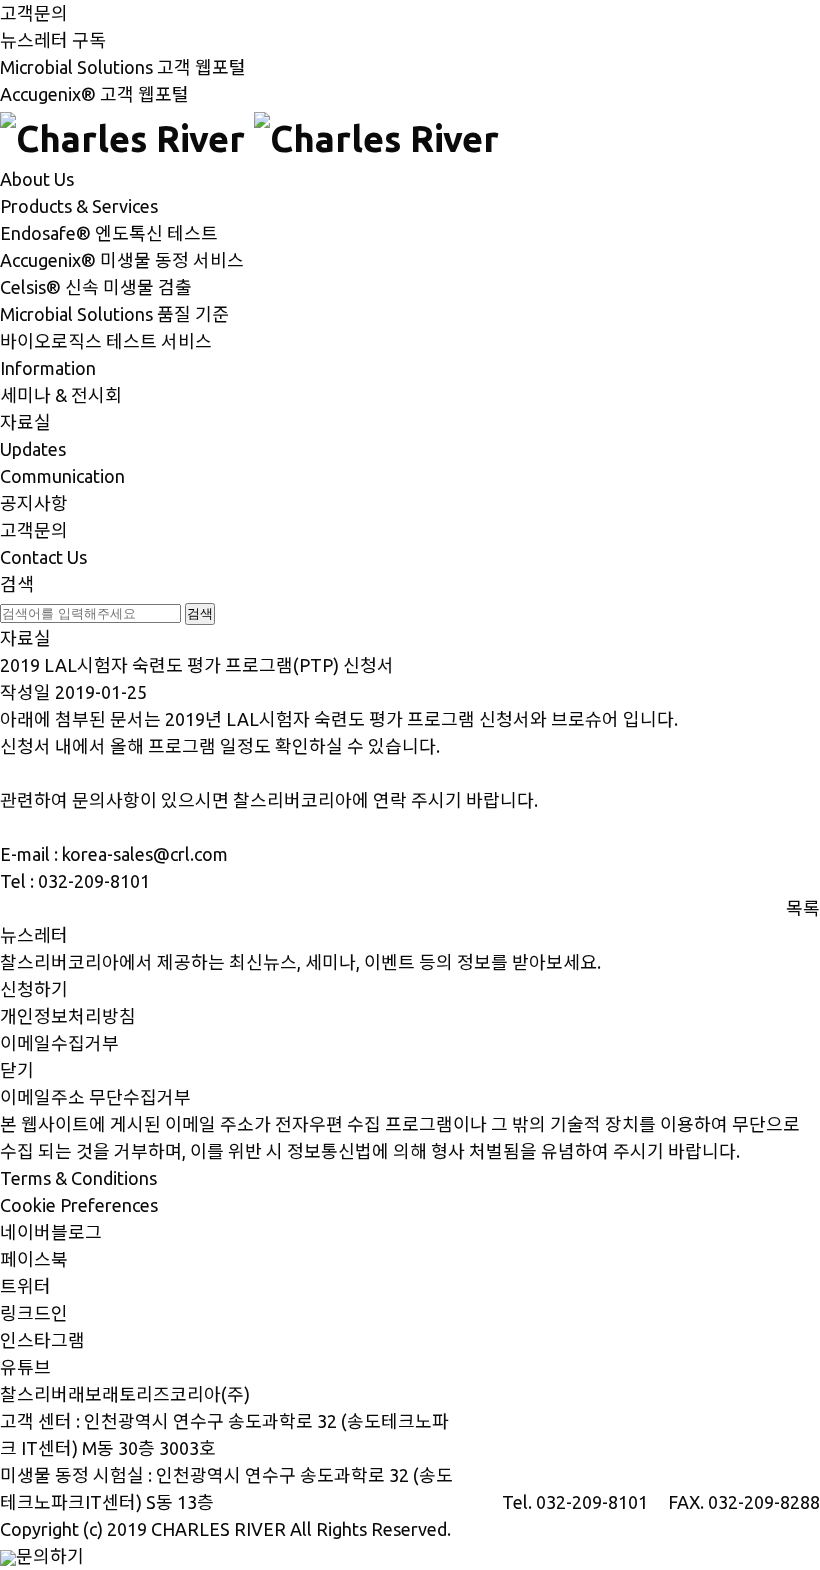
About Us (37, 179)
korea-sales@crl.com (145, 854)
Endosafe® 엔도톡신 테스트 (109, 233)
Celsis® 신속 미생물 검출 (96, 287)
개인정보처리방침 (68, 1016)
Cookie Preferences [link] (79, 1205)
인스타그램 (42, 1340)
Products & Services (79, 206)
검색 (17, 584)
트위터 (25, 1286)
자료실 (25, 422)
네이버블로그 (51, 1232)
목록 (803, 908)
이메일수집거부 (59, 1043)
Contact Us (43, 557)
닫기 (17, 1070)
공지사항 (34, 503)
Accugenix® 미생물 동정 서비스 (122, 260)
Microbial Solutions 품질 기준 (114, 314)
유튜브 (25, 1367)
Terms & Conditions (78, 1178)
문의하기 (50, 1556)
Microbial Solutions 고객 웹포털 (123, 67)
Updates (33, 449)
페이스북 (34, 1259)
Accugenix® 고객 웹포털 (94, 94)
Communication (62, 476)
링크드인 (34, 1313)
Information (48, 368)
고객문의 (34, 13)
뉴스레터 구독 (53, 40)
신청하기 (34, 989)
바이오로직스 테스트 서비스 (106, 341)
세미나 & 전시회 (61, 395)
